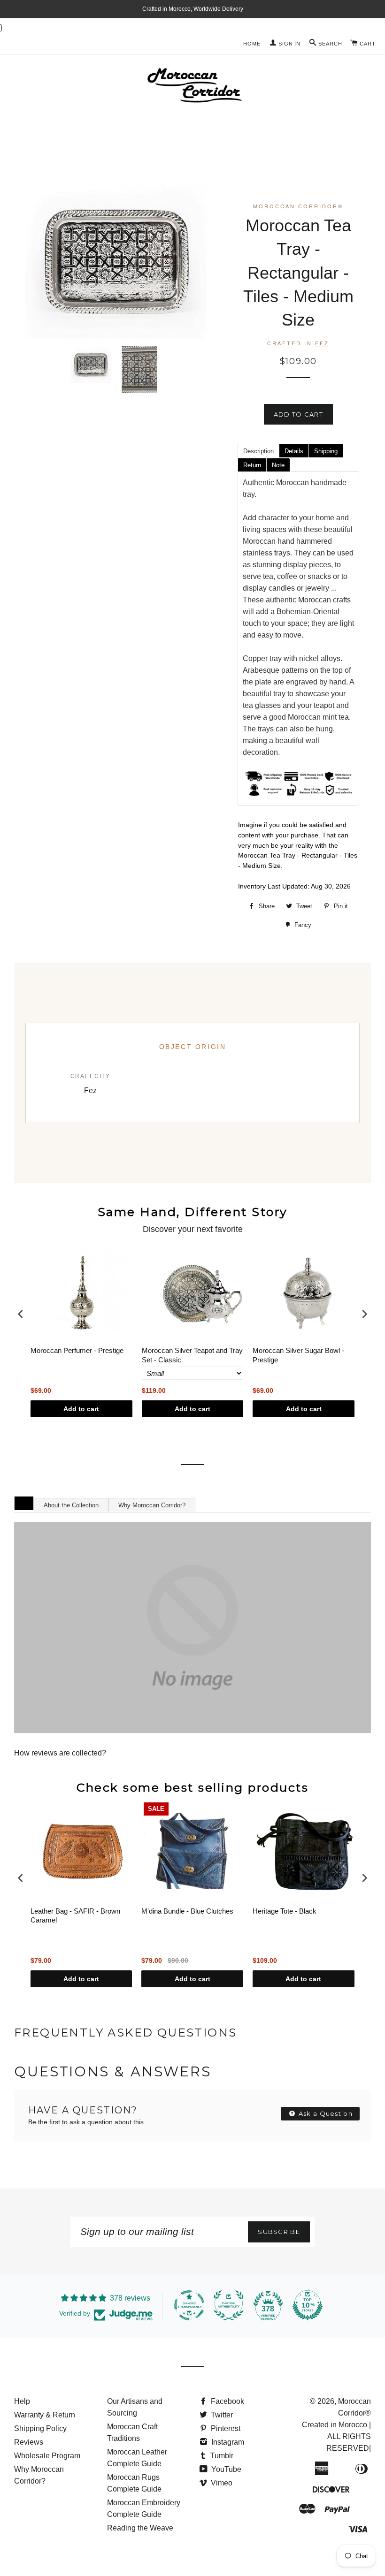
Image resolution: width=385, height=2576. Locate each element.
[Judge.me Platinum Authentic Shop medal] (229, 2305)
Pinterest (225, 2428)
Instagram (227, 2442)
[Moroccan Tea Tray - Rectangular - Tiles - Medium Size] (91, 365)
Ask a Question (325, 2113)
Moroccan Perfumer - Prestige (77, 1350)
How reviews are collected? (60, 1753)
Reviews (29, 2442)
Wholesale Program (47, 2456)
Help (22, 2401)
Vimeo (221, 2483)
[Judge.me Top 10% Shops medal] (308, 2305)
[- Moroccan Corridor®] (192, 1627)
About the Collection (71, 1505)
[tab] (258, 450)
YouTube (225, 2469)
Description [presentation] (258, 451)
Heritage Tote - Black (285, 1911)
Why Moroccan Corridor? (152, 1505)
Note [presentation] (278, 465)
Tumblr (221, 2456)
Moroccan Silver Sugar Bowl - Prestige (298, 1355)
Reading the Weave (140, 2528)
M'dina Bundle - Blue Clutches (187, 1911)
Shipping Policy (40, 2428)
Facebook (227, 2401)
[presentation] (21, 1314)
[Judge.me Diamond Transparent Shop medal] (189, 2305)
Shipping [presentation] (326, 451)
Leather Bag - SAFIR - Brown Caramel (75, 1916)
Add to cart (81, 1409)
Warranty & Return (45, 2415)
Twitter (221, 2415)
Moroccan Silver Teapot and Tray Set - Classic (192, 1355)
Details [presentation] (294, 451)
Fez (322, 343)
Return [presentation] (252, 465)
